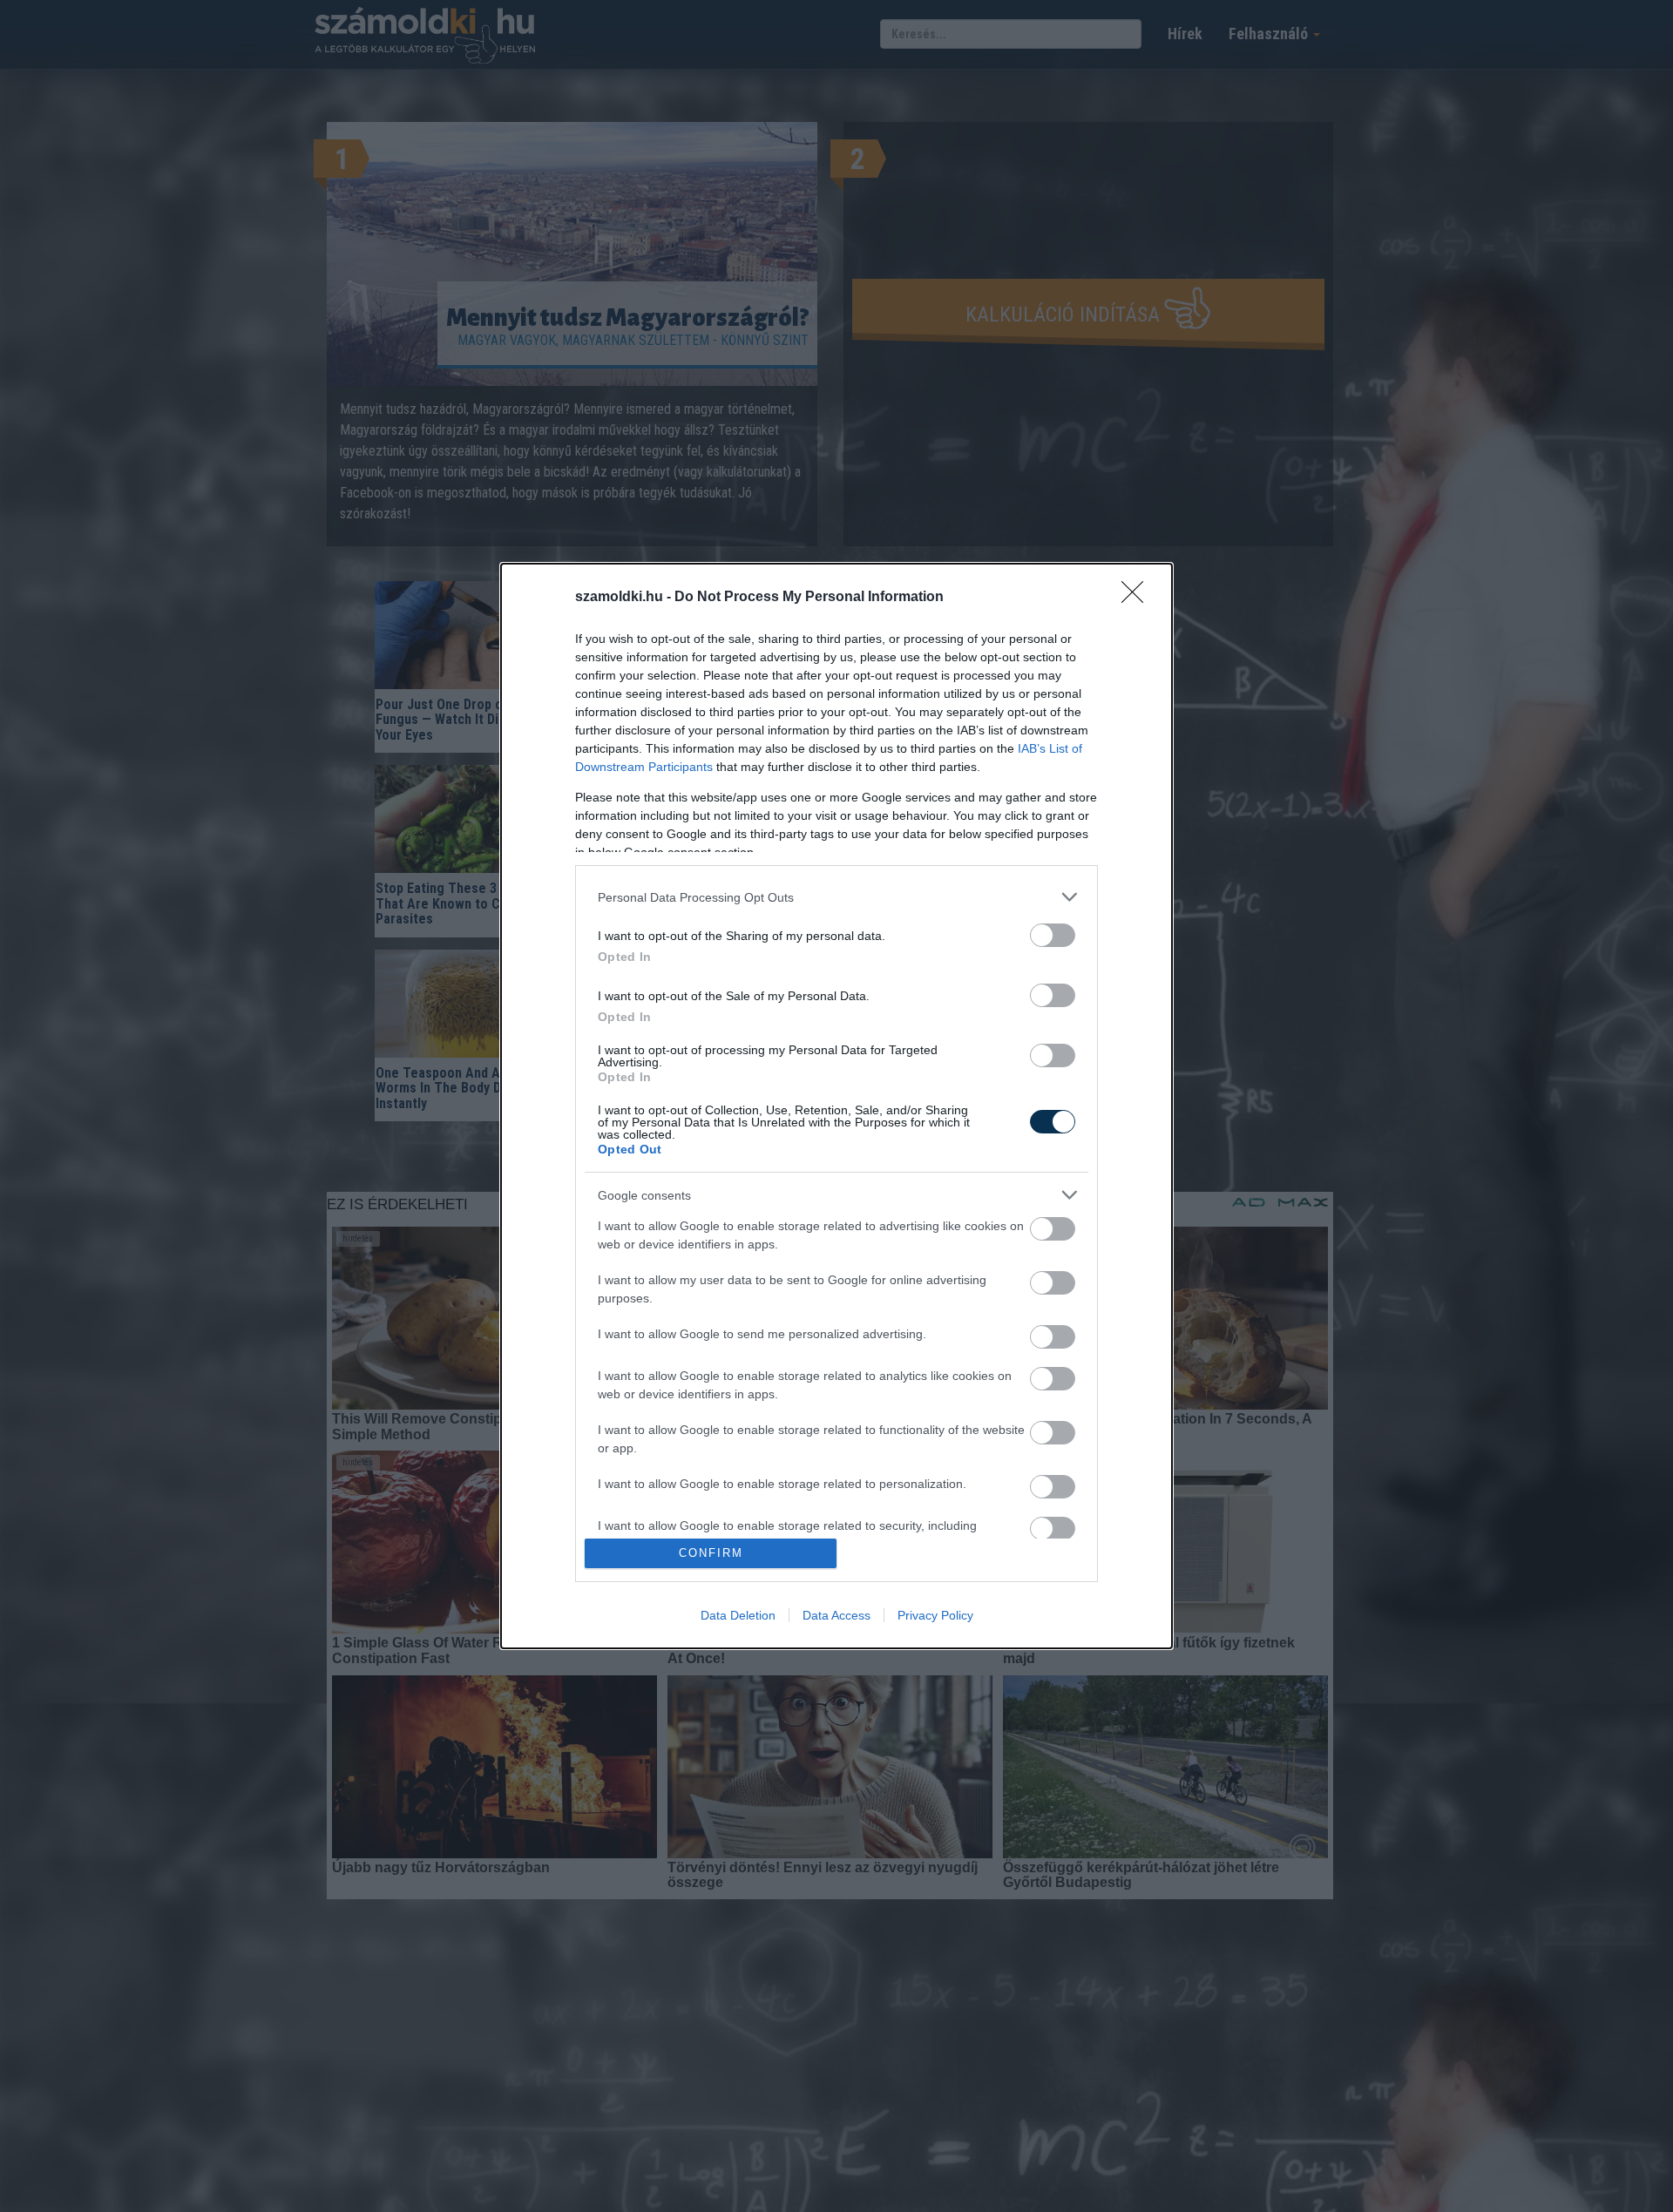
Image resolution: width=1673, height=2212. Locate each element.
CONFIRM (711, 1553)
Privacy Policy (935, 1615)
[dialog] (836, 1106)
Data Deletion (738, 1615)
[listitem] (836, 897)
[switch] (1053, 935)
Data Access (836, 1615)
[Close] (1138, 598)
